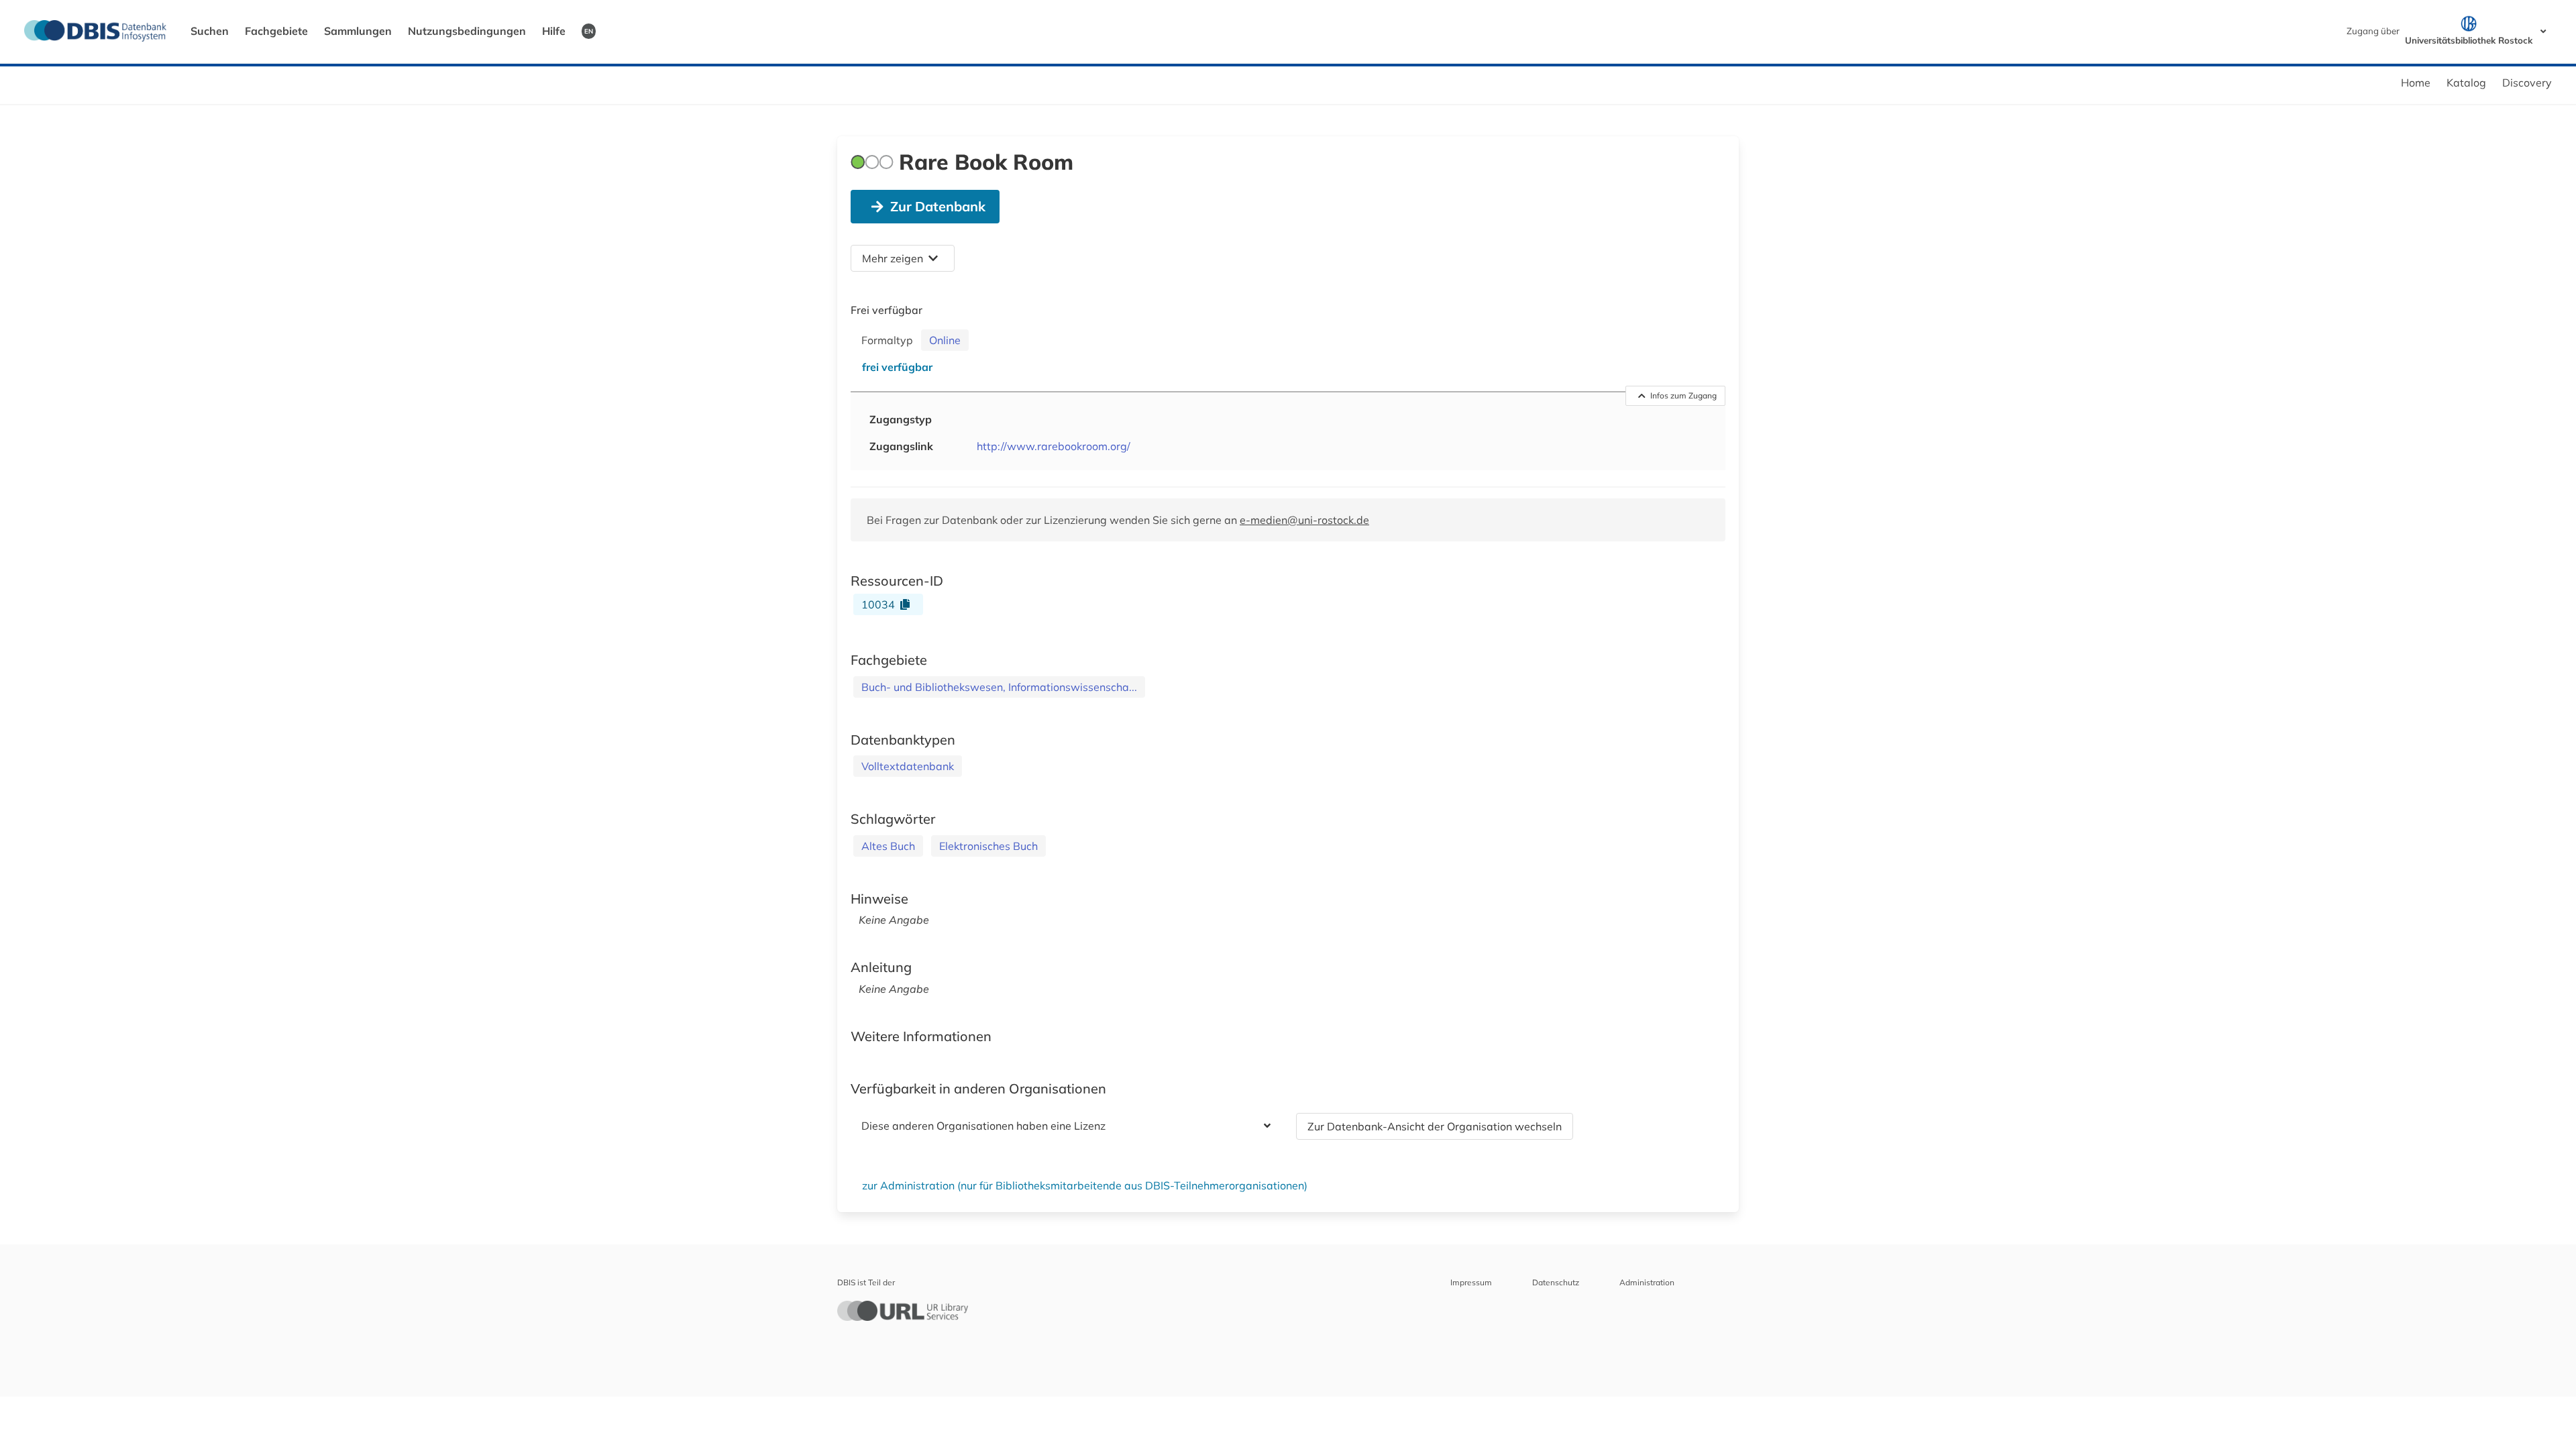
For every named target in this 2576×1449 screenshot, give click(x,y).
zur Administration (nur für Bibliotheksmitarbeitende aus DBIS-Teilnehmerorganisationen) (1085, 1185)
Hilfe (554, 31)
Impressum (1471, 1282)
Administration (1647, 1282)
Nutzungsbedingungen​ (467, 31)
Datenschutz (1556, 1282)
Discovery (2527, 83)
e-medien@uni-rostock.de (1304, 520)
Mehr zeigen (893, 258)
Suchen (210, 31)
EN (589, 31)
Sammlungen (358, 31)
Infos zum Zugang (1683, 395)
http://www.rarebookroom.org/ (1054, 446)
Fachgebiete (276, 31)
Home (2416, 83)
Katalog (2466, 83)
